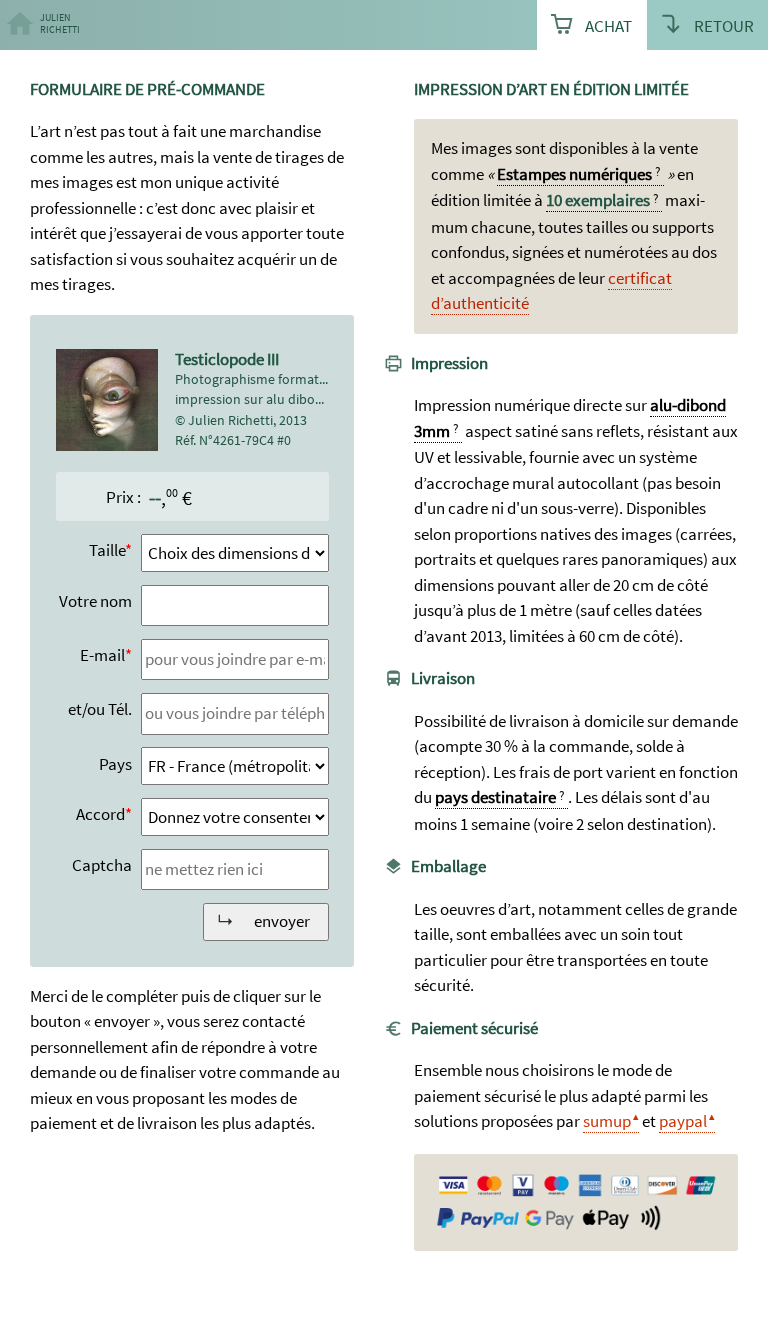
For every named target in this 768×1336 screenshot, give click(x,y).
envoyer (282, 921)
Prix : (123, 497)
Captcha (102, 865)
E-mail (102, 655)
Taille (107, 550)
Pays (115, 764)
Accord (100, 814)
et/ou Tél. (100, 709)
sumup (607, 1121)
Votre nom (95, 601)
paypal (683, 1121)
